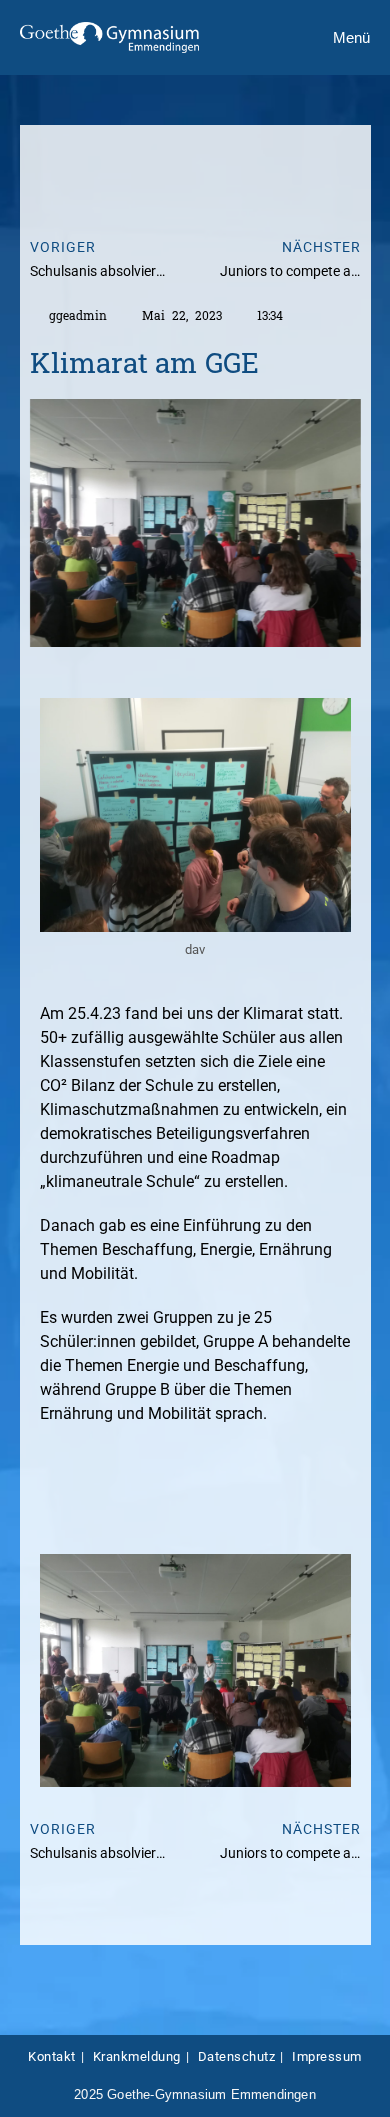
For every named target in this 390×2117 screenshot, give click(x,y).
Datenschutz (237, 2056)
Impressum (327, 2056)
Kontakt (52, 2056)
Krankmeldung (137, 2056)
